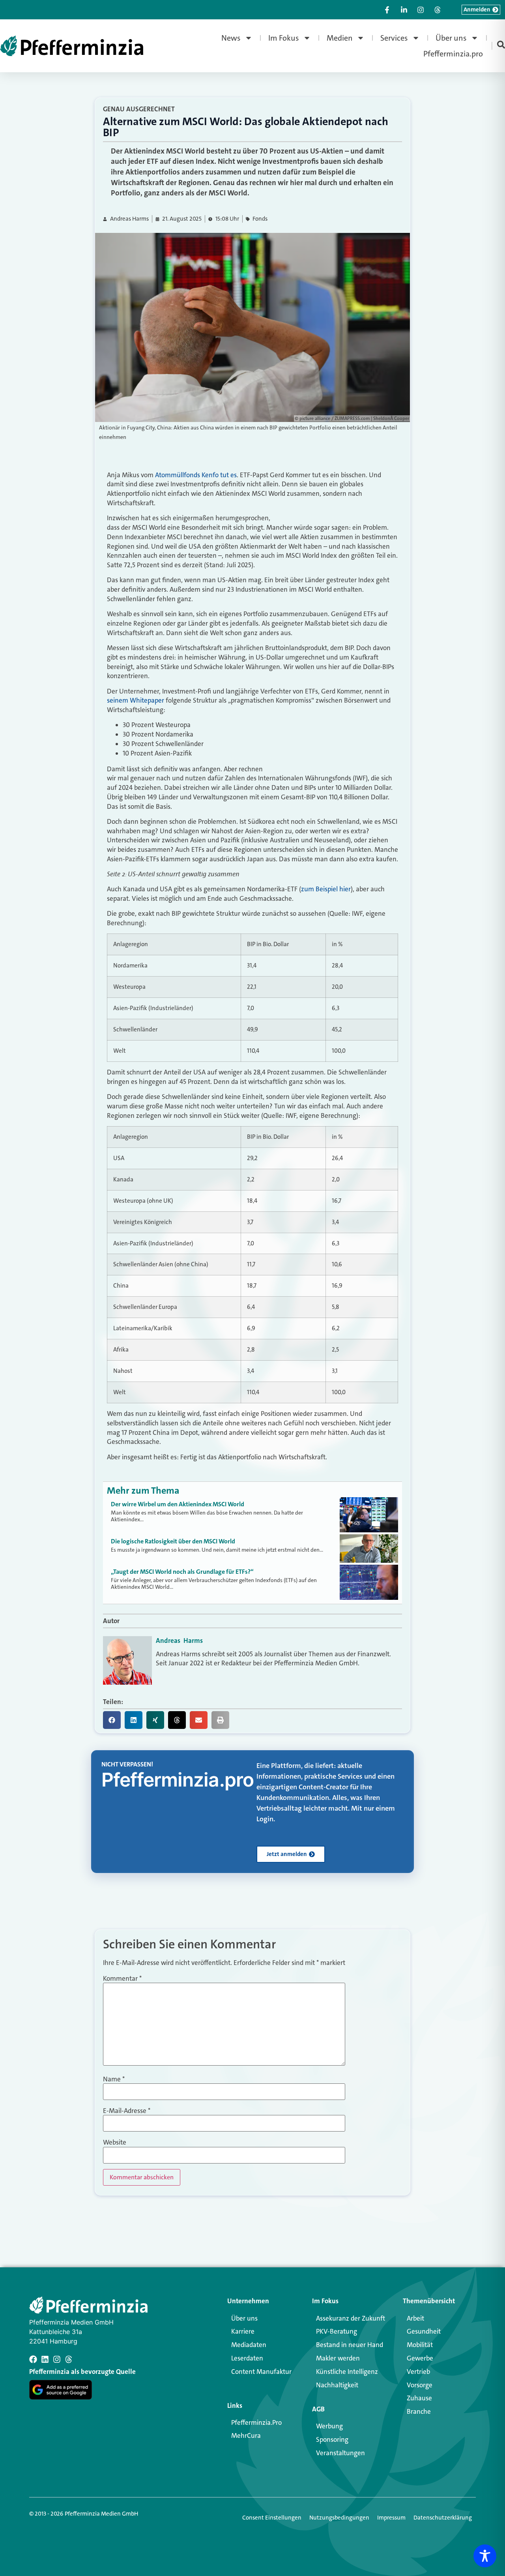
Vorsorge (420, 2385)
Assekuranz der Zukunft (351, 2318)
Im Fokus (284, 38)
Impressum (391, 2518)
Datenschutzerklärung (443, 2518)
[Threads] (69, 2359)
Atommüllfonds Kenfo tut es (196, 475)
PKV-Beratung (337, 2331)
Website (115, 2142)
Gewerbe (420, 2358)
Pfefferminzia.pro (453, 54)
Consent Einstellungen (272, 2518)
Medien (340, 38)
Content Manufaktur (261, 2372)
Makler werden (338, 2358)
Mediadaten (249, 2345)
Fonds (260, 219)
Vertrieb (418, 2372)
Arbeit (415, 2318)
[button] (112, 1720)
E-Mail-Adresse (127, 2111)
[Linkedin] (45, 2359)
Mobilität (420, 2345)
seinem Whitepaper (136, 700)
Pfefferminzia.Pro (256, 2422)
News (231, 38)
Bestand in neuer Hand (350, 2345)
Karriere (243, 2331)
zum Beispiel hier (326, 889)
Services (394, 38)
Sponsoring (332, 2439)
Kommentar (122, 1979)
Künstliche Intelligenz (347, 2372)
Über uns (451, 38)
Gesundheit (424, 2331)
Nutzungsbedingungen (339, 2518)
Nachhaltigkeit (337, 2385)
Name (114, 2079)
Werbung (329, 2426)
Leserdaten (247, 2358)
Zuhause (419, 2398)
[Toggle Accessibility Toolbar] (485, 2556)
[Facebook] (33, 2359)
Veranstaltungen (340, 2453)
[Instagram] (57, 2359)
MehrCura (246, 2435)
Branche (419, 2411)
